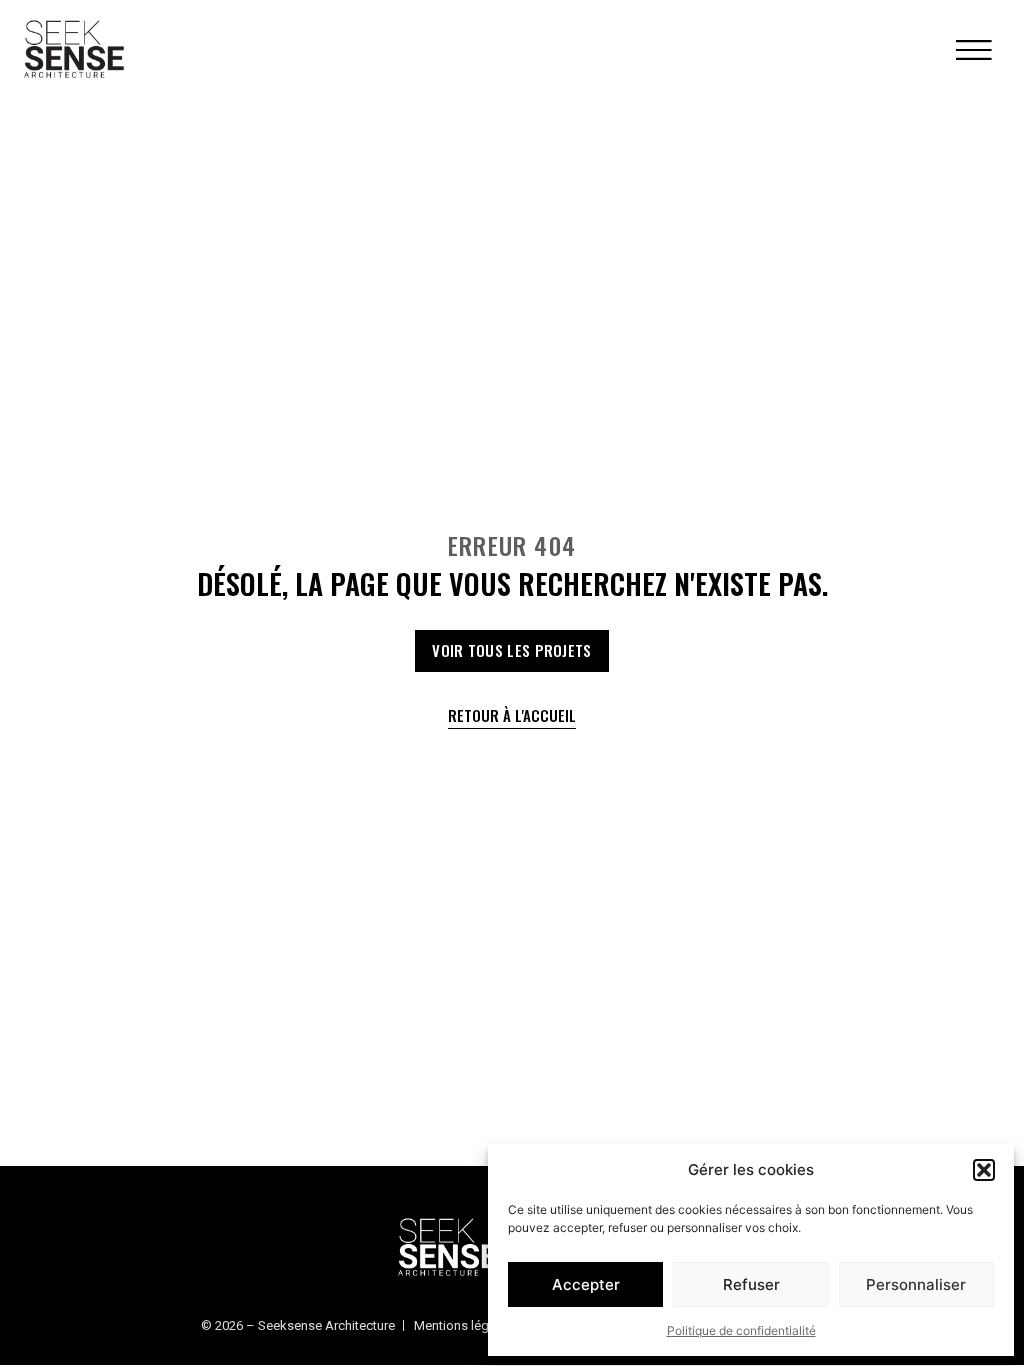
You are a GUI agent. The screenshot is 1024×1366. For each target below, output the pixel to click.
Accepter (586, 1284)
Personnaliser (916, 1284)
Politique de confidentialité (741, 1330)
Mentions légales (463, 1325)
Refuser (751, 1284)
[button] (984, 1170)
